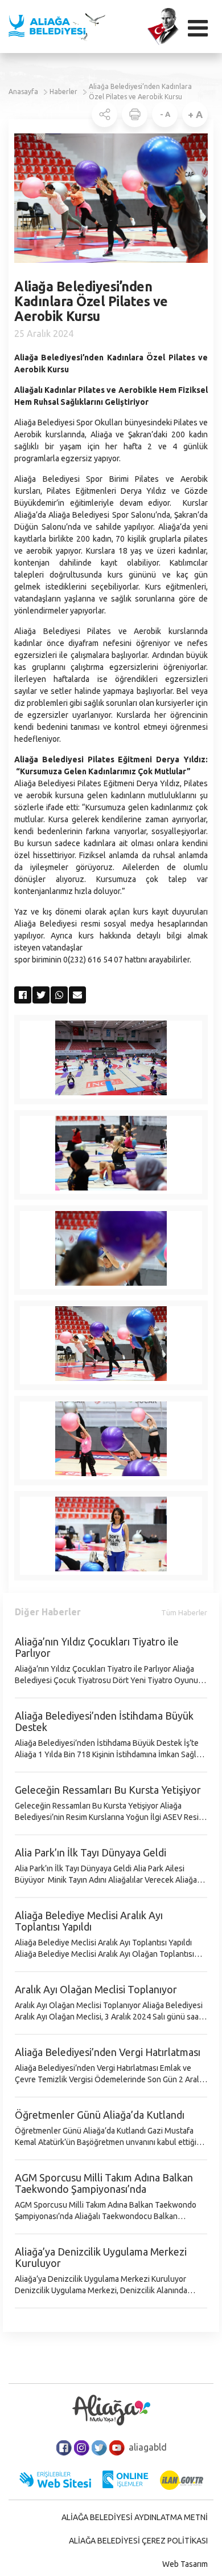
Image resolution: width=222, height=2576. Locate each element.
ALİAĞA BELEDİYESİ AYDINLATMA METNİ (135, 2517)
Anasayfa (23, 92)
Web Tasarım (185, 2564)
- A (165, 114)
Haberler (63, 92)
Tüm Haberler (184, 1612)
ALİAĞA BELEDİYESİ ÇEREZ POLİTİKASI (138, 2541)
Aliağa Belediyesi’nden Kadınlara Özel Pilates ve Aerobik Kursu (140, 92)
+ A (195, 114)
